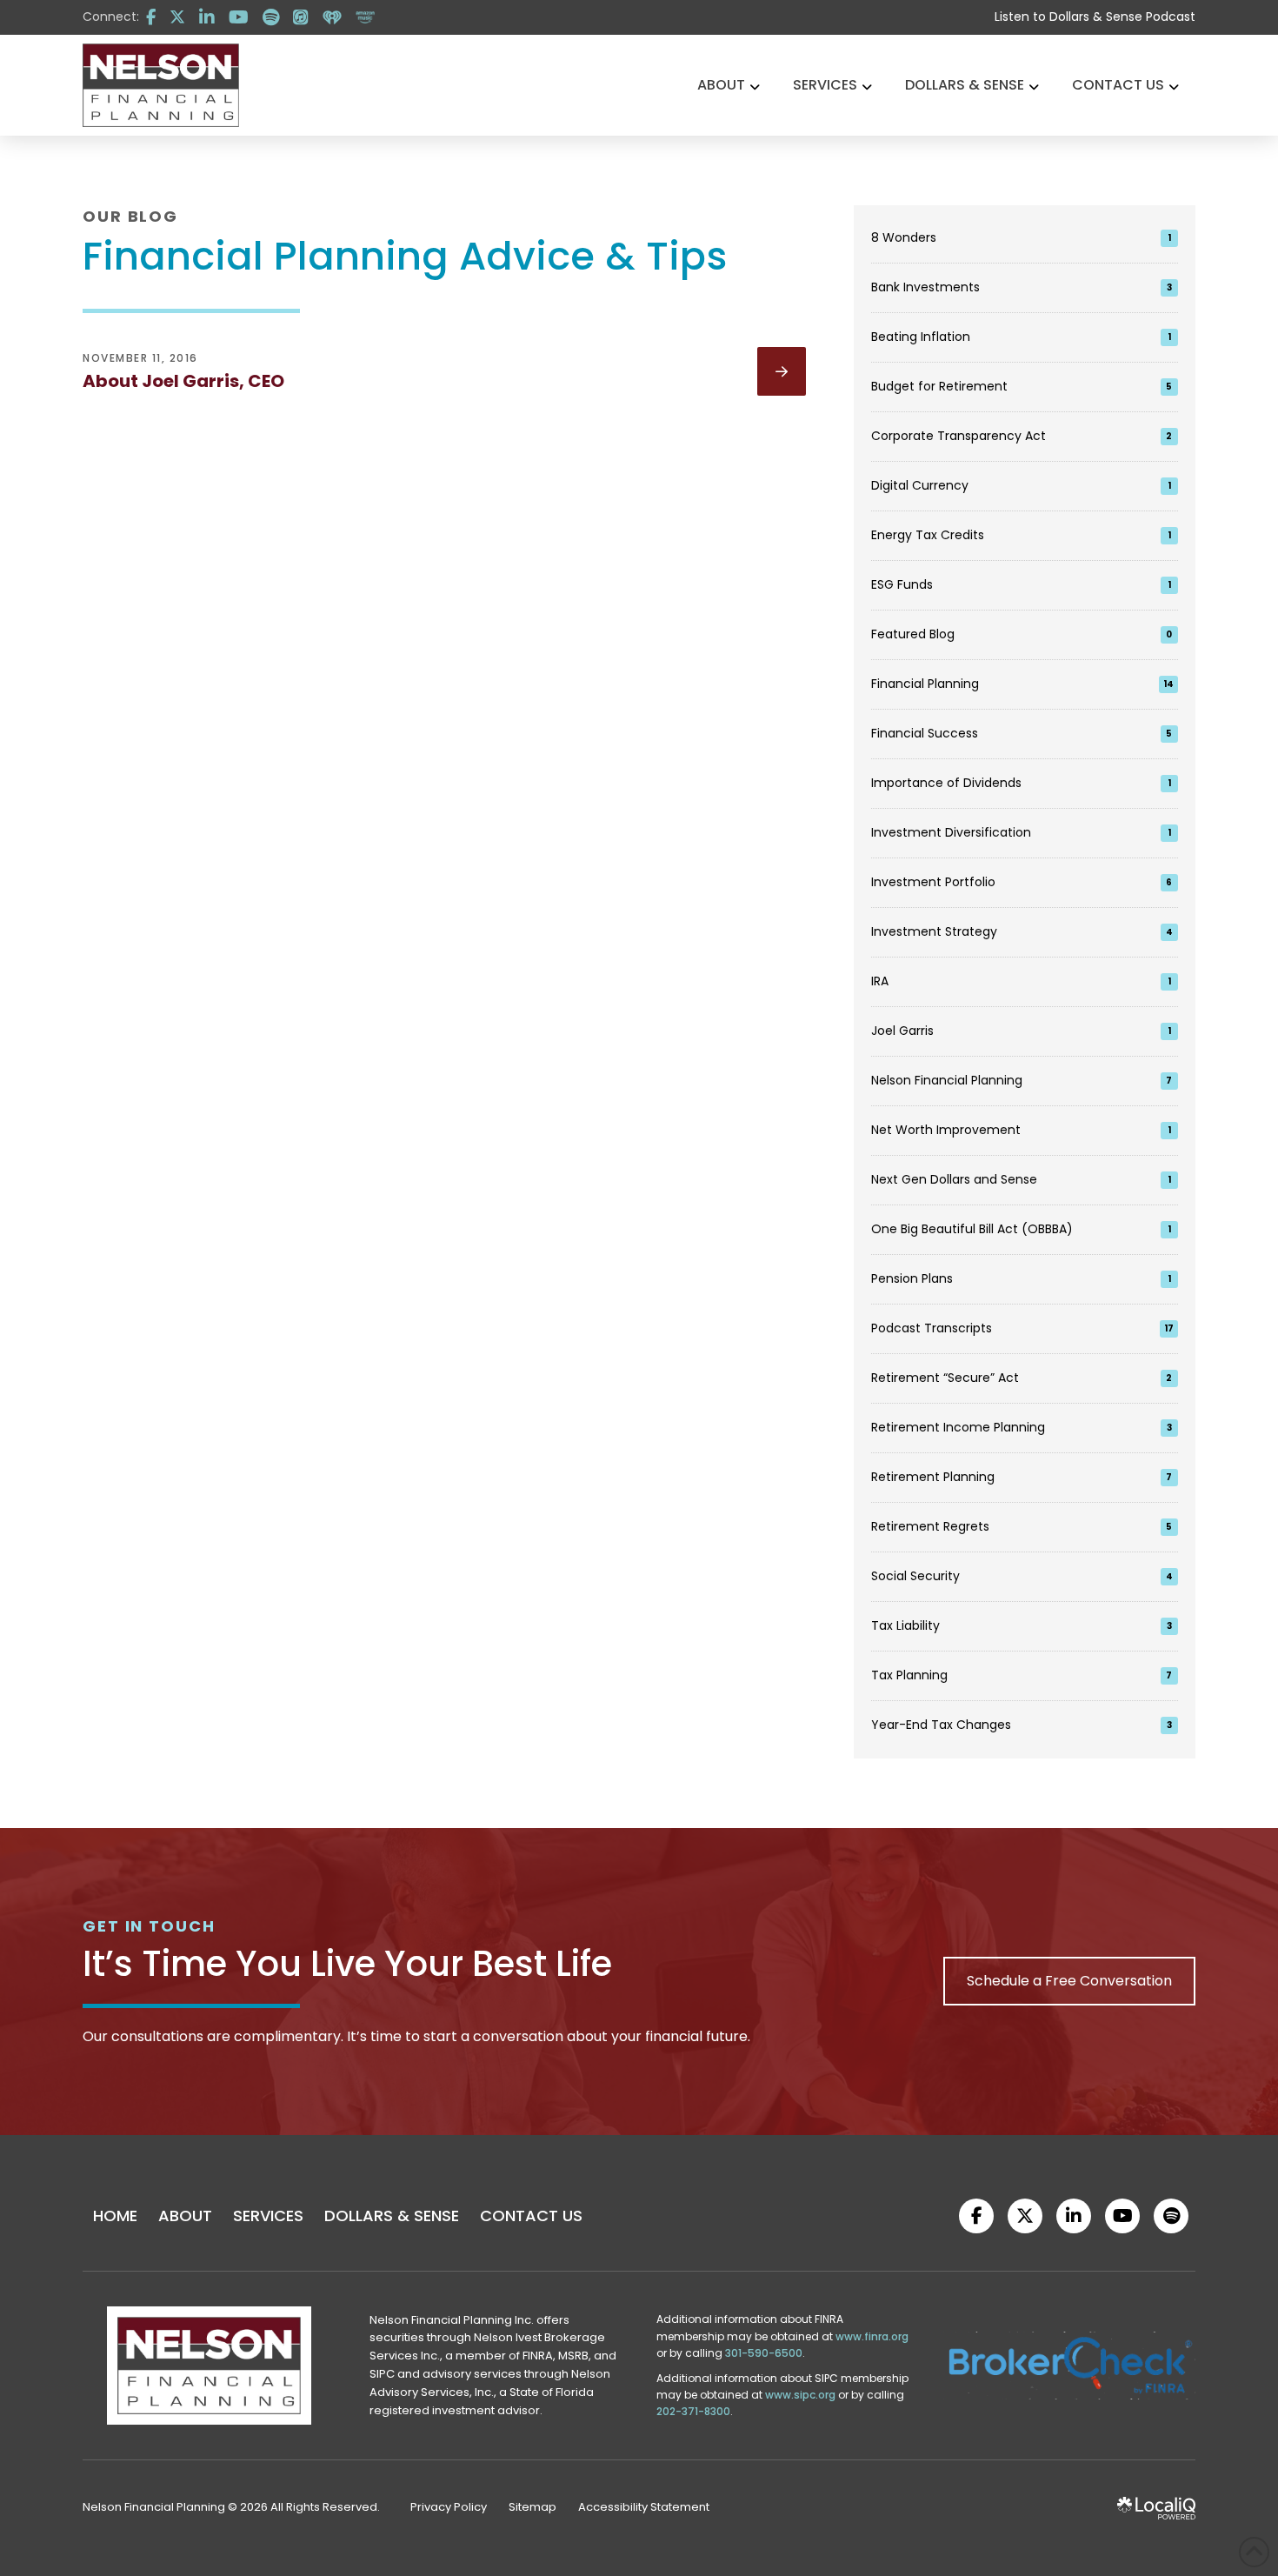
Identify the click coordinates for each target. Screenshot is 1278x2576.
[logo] (161, 85)
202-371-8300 (693, 2411)
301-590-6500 (764, 2353)
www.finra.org (872, 2336)
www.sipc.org (800, 2395)
